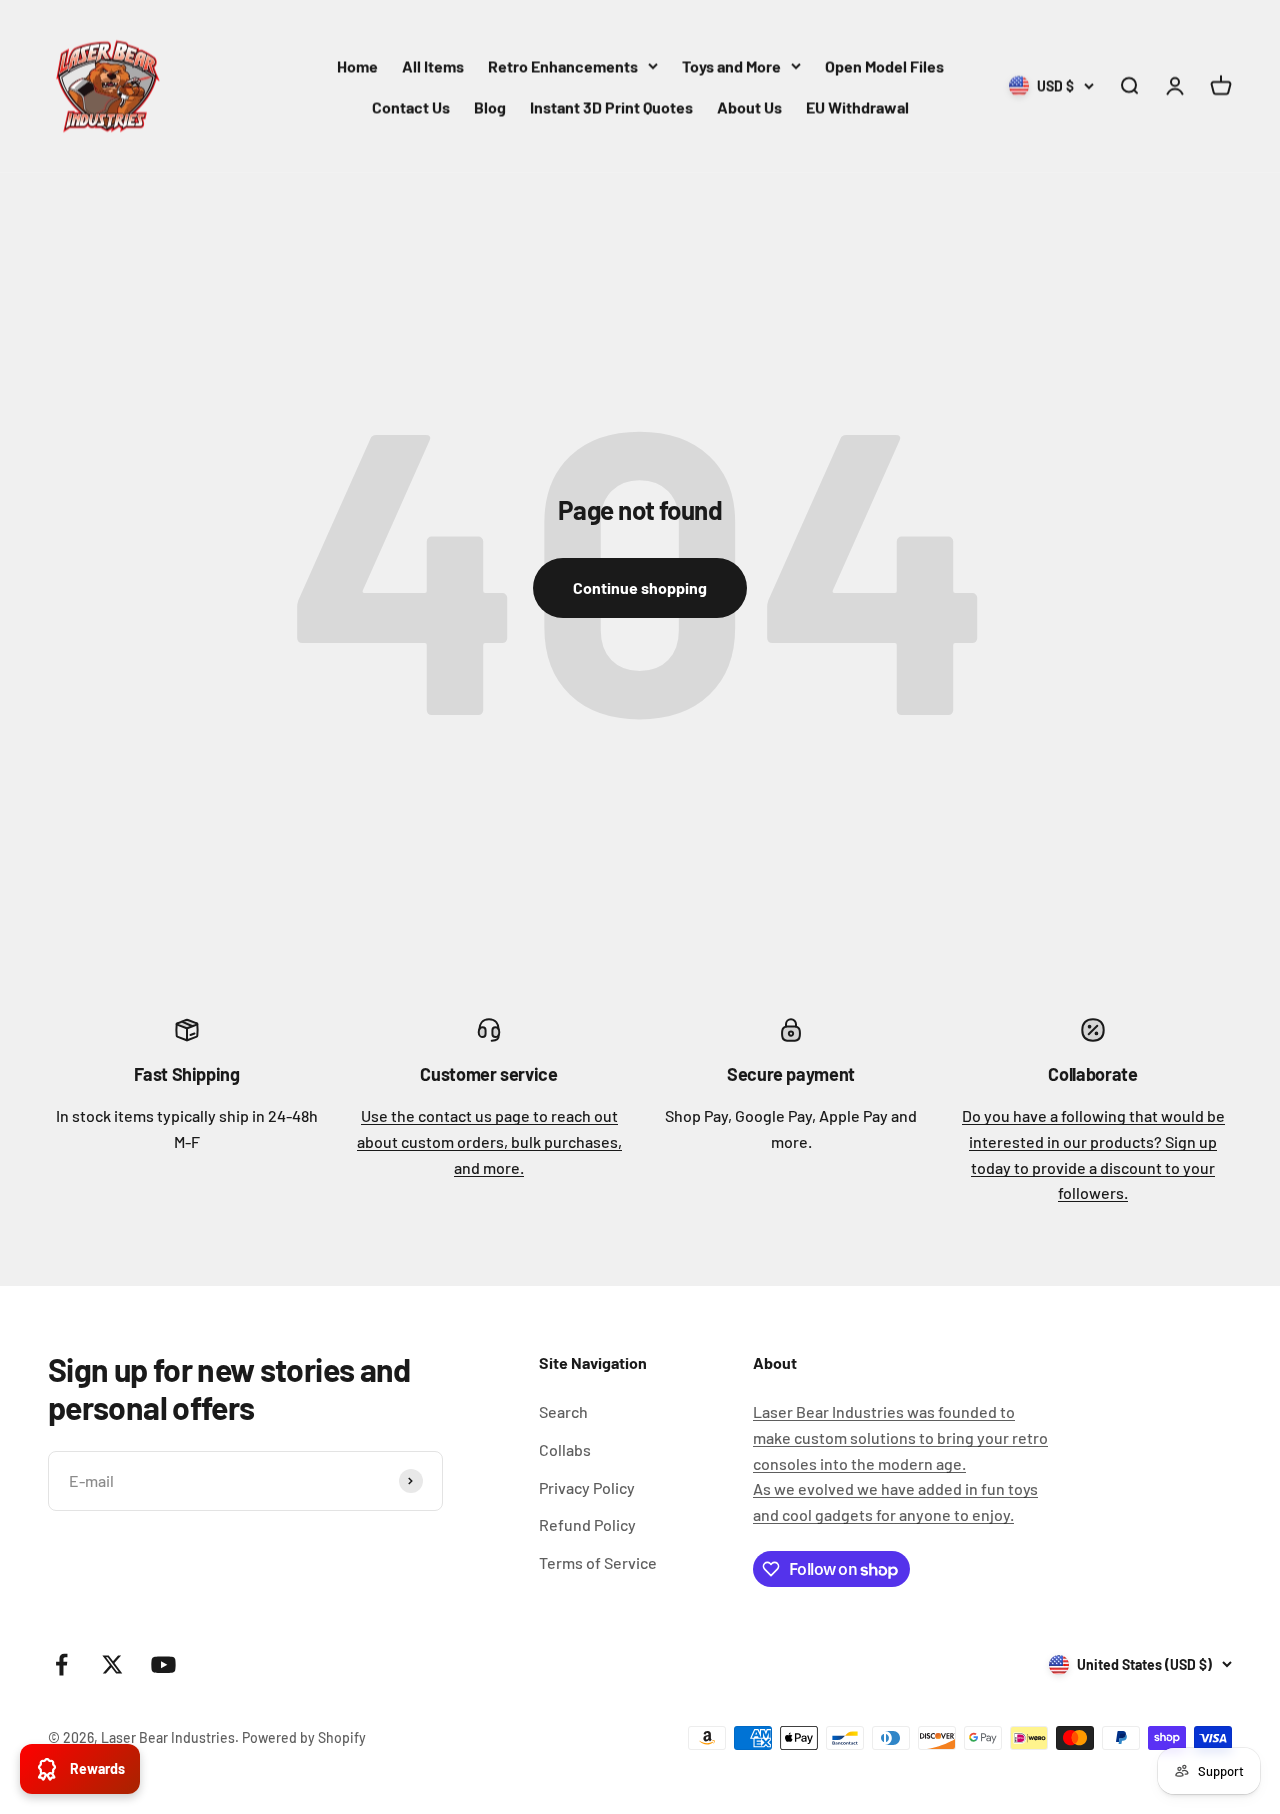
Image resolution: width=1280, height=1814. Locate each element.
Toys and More (731, 65)
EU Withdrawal (857, 106)
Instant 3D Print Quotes (611, 106)
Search (563, 1411)
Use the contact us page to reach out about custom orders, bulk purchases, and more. (489, 1141)
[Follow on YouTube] (163, 1664)
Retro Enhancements (563, 65)
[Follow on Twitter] (112, 1664)
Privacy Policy (587, 1487)
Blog (490, 106)
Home (357, 65)
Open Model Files (884, 65)
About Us (749, 106)
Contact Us (411, 106)
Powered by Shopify (304, 1737)
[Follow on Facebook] (61, 1664)
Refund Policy (587, 1524)
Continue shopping (640, 587)
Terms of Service (598, 1562)
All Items (433, 65)
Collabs (565, 1449)
